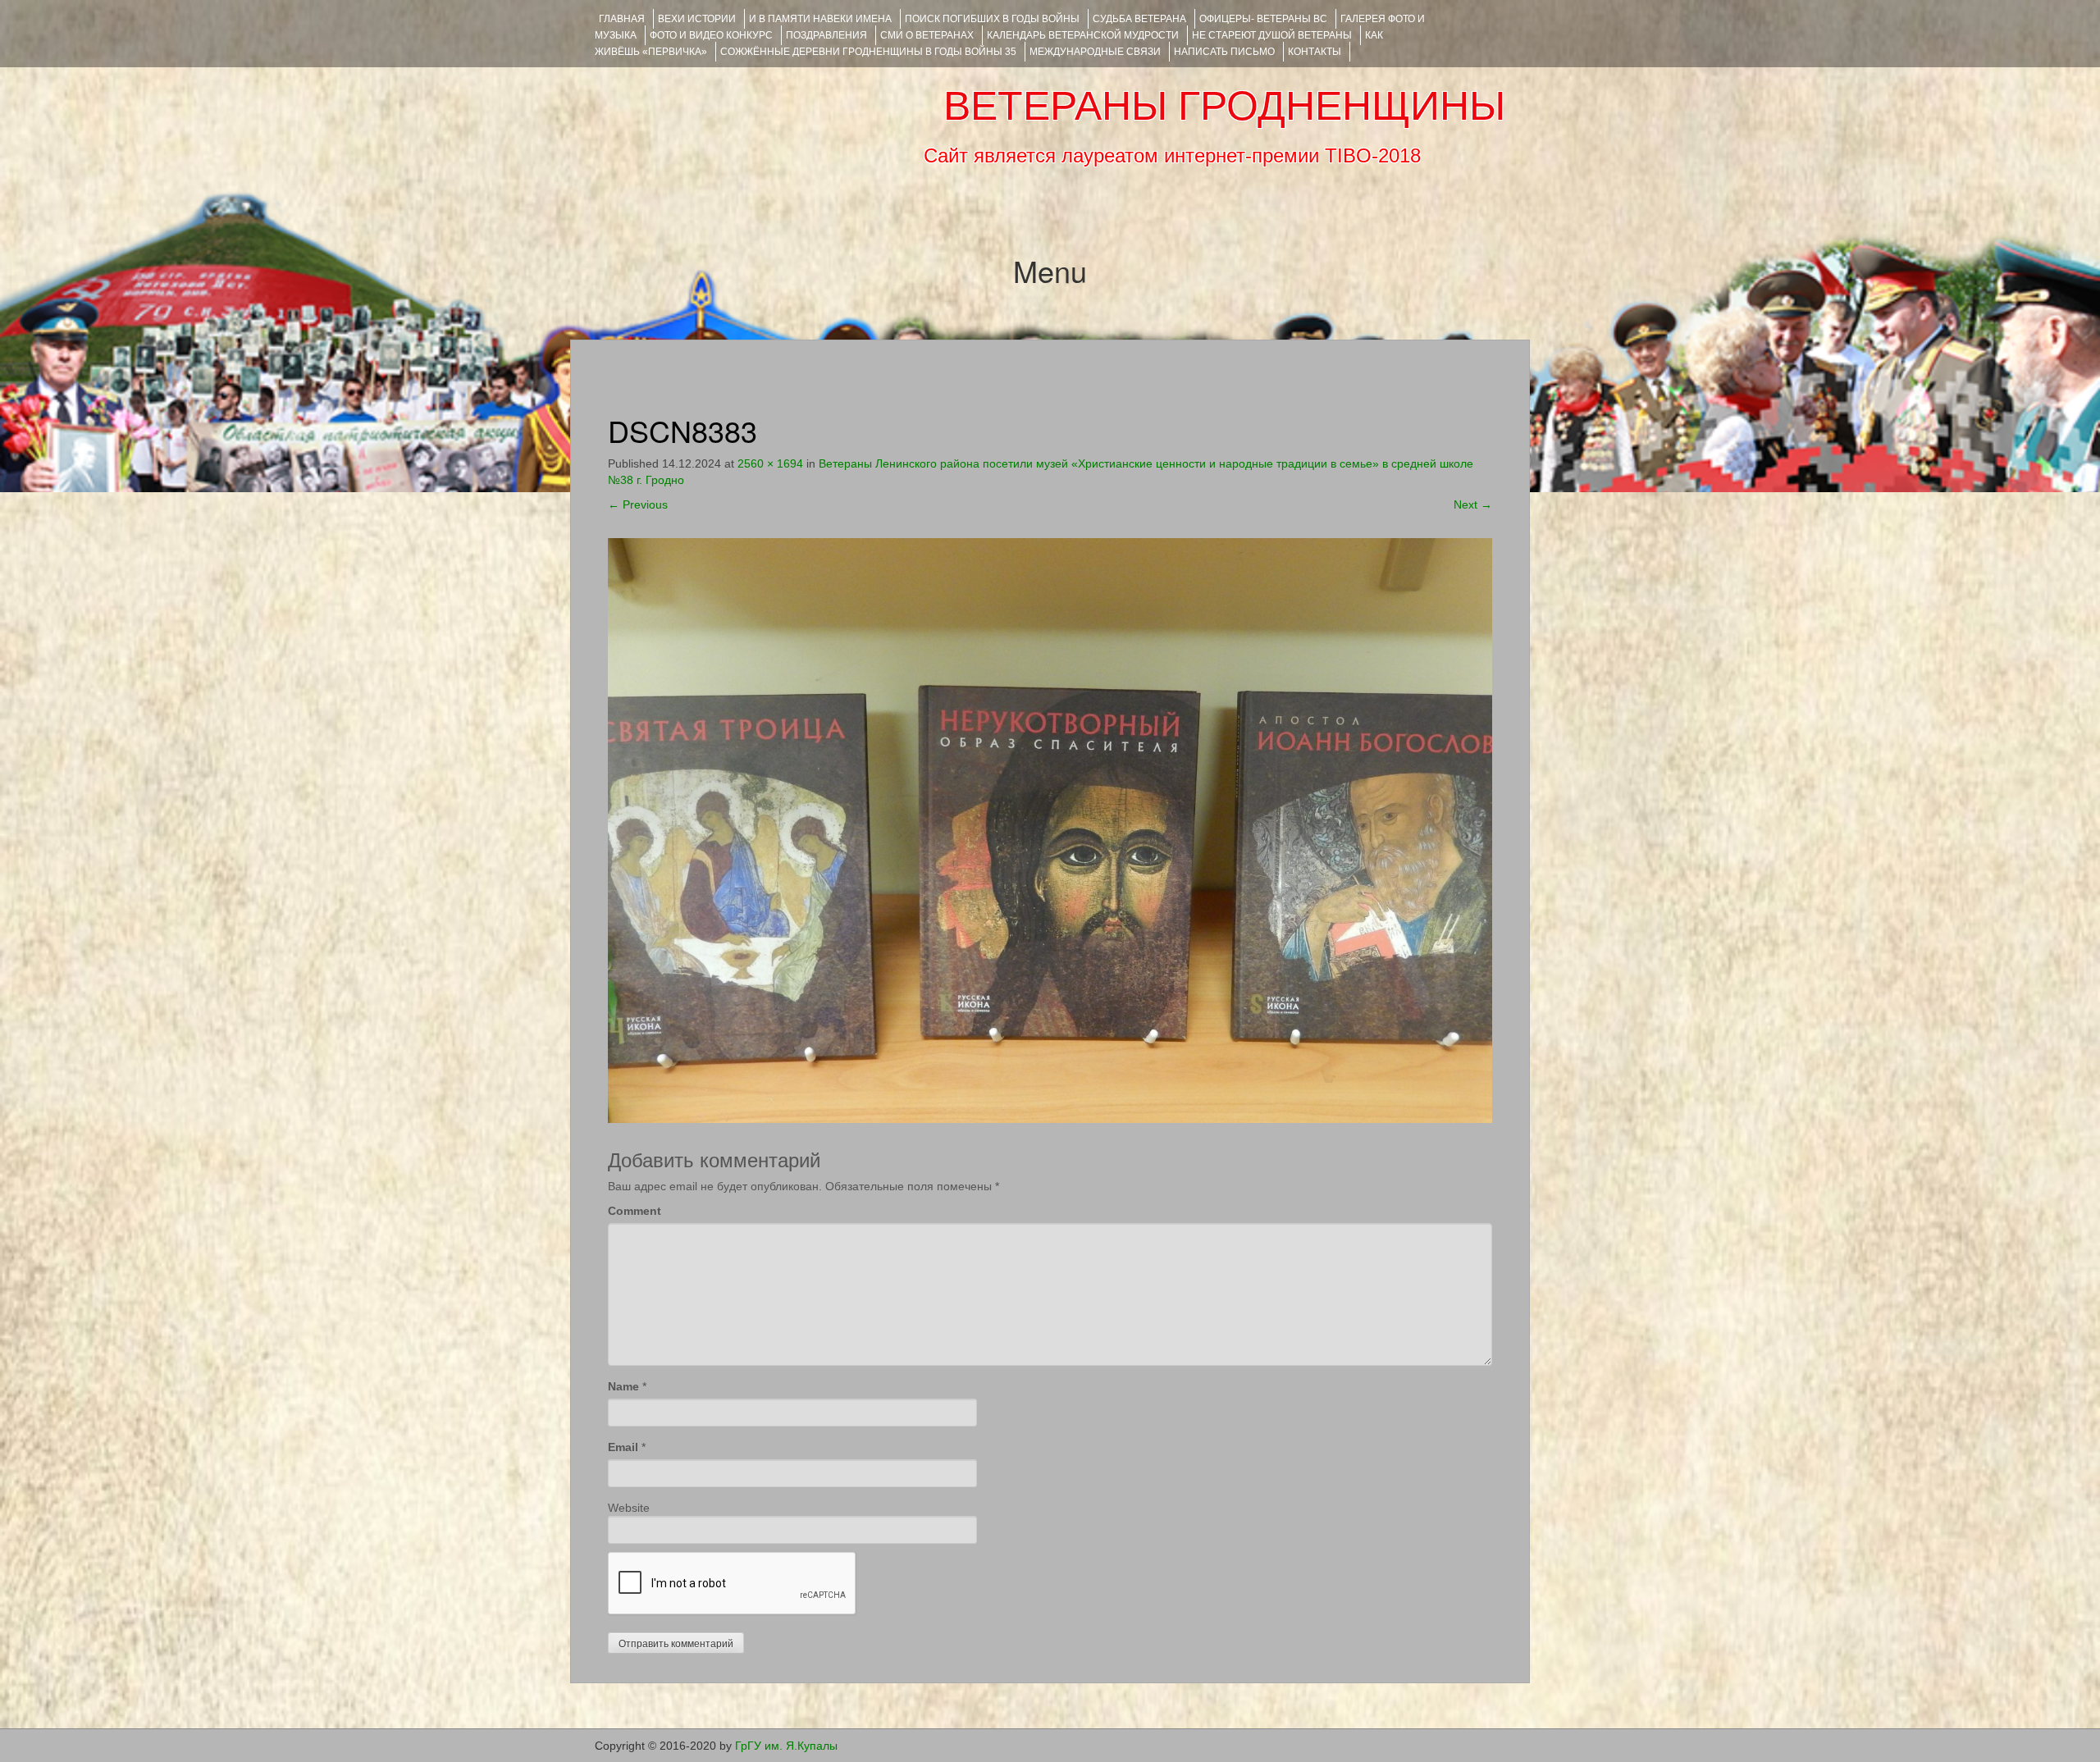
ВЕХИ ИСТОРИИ (697, 19)
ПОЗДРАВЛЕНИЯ (826, 35)
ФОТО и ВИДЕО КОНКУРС (711, 35)
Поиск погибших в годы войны (992, 19)
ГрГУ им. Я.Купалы (786, 1746)
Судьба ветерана (1139, 19)
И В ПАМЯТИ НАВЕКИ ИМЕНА (820, 19)
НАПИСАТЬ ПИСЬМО (1224, 52)
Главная (622, 19)
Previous (638, 504)
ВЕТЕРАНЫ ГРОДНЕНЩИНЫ (1224, 106)
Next (1473, 504)
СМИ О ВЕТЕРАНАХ (927, 35)
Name (623, 1386)
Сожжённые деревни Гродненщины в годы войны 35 (868, 52)
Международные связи (1095, 52)
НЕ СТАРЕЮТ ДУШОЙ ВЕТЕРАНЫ (1272, 35)
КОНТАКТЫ (1315, 52)
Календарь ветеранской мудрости (1083, 35)
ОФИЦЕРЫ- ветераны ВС (1263, 19)
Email (623, 1447)
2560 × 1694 (770, 463)
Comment (635, 1211)
